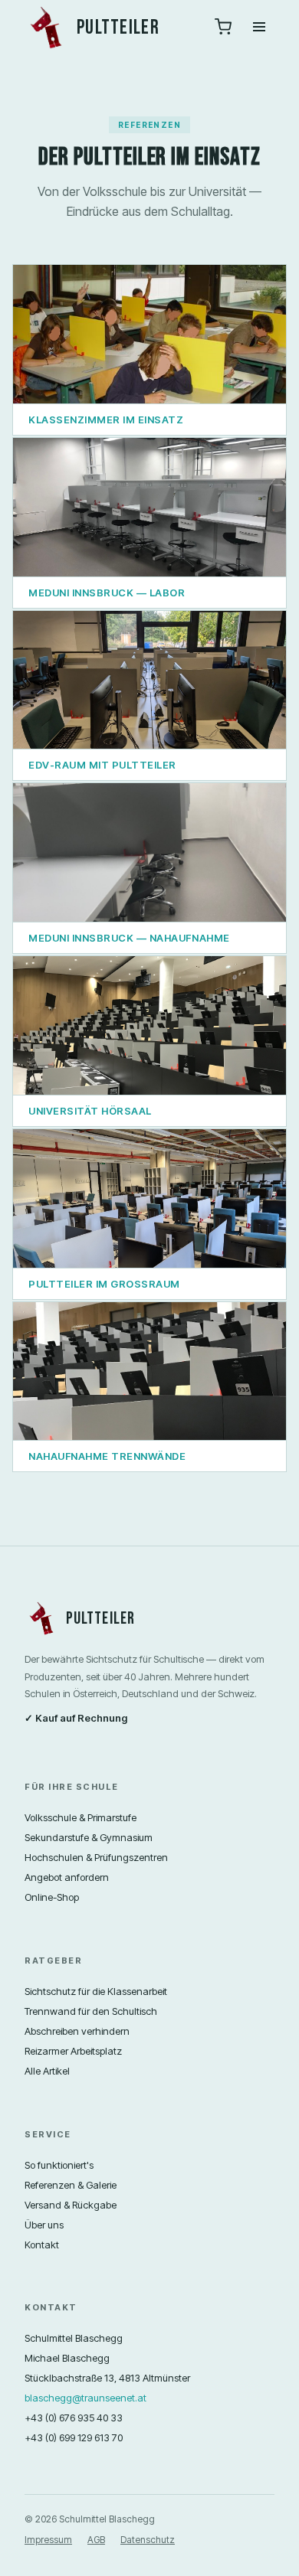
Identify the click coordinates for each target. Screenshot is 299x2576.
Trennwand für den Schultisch (91, 2011)
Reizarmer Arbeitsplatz (73, 2051)
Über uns (44, 2225)
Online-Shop (52, 1897)
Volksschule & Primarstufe (80, 1817)
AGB (96, 2540)
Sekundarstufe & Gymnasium (89, 1837)
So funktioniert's (59, 2165)
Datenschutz (148, 2540)
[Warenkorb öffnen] (223, 28)
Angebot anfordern (67, 1877)
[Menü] (259, 28)
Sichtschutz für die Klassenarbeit (96, 1991)
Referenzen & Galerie (71, 2185)
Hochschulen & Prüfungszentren (96, 1857)
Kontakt (42, 2245)
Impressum (48, 2540)
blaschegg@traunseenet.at (85, 2398)
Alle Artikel (47, 2071)
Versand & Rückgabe (71, 2205)
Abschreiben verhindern (77, 2031)
